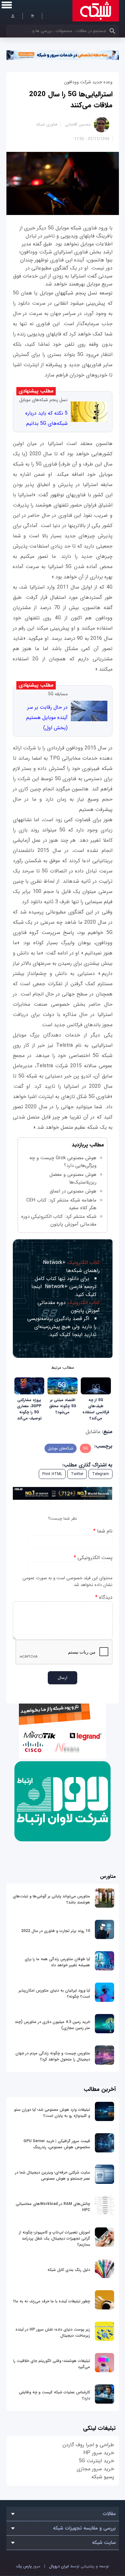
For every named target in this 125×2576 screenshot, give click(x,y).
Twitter (77, 1474)
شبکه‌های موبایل (61, 1448)
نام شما (103, 1531)
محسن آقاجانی (78, 124)
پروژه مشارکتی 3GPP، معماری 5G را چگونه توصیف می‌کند (29, 1409)
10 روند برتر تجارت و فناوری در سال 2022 (56, 1931)
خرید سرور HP (99, 2453)
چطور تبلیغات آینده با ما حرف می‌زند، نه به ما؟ (52, 2301)
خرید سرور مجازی (95, 2469)
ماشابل (93, 1432)
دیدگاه (104, 1597)
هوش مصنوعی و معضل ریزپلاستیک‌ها (73, 1178)
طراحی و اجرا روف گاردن (88, 2445)
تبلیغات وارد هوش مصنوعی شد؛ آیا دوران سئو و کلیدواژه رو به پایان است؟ (52, 2113)
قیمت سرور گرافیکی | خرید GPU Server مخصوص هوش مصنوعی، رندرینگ (57, 2144)
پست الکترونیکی (93, 1558)
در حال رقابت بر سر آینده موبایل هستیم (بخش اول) (47, 718)
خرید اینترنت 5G (96, 2461)
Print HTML (52, 1474)
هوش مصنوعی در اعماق (73, 1191)
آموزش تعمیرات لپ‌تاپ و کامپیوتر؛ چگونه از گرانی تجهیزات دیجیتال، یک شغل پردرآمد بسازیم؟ (54, 2238)
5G (85, 1448)
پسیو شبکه (103, 2477)
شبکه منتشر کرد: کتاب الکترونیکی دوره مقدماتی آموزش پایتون (59, 1220)
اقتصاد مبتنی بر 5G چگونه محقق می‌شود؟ (63, 1406)
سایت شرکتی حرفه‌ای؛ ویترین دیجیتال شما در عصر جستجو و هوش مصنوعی (53, 2176)
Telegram (100, 1474)
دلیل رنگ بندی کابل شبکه (69, 2270)
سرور (28, 2566)
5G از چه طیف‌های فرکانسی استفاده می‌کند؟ (96, 1409)
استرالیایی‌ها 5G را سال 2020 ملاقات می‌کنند (71, 100)
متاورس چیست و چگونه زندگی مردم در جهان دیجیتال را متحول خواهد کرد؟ (53, 2056)
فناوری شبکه (47, 124)
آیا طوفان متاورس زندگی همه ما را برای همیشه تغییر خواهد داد (57, 1962)
